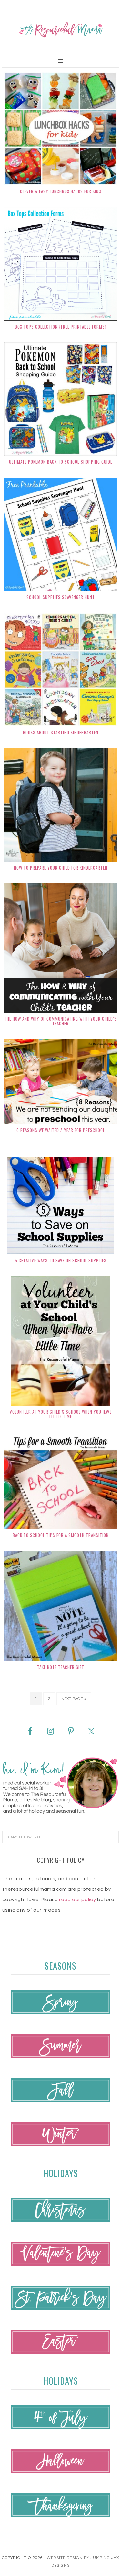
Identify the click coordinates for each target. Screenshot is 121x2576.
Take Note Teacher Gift (61, 1667)
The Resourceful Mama (60, 30)
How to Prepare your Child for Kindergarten (61, 868)
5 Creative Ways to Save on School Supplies (61, 1260)
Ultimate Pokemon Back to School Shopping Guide (61, 462)
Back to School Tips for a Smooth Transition (61, 1535)
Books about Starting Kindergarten (61, 732)
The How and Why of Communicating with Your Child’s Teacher (60, 1021)
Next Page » (74, 1699)
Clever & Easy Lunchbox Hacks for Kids (61, 191)
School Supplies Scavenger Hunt (61, 597)
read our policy (77, 1900)
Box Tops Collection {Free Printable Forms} (61, 327)
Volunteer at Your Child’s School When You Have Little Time (61, 1414)
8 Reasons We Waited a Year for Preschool (61, 1130)
